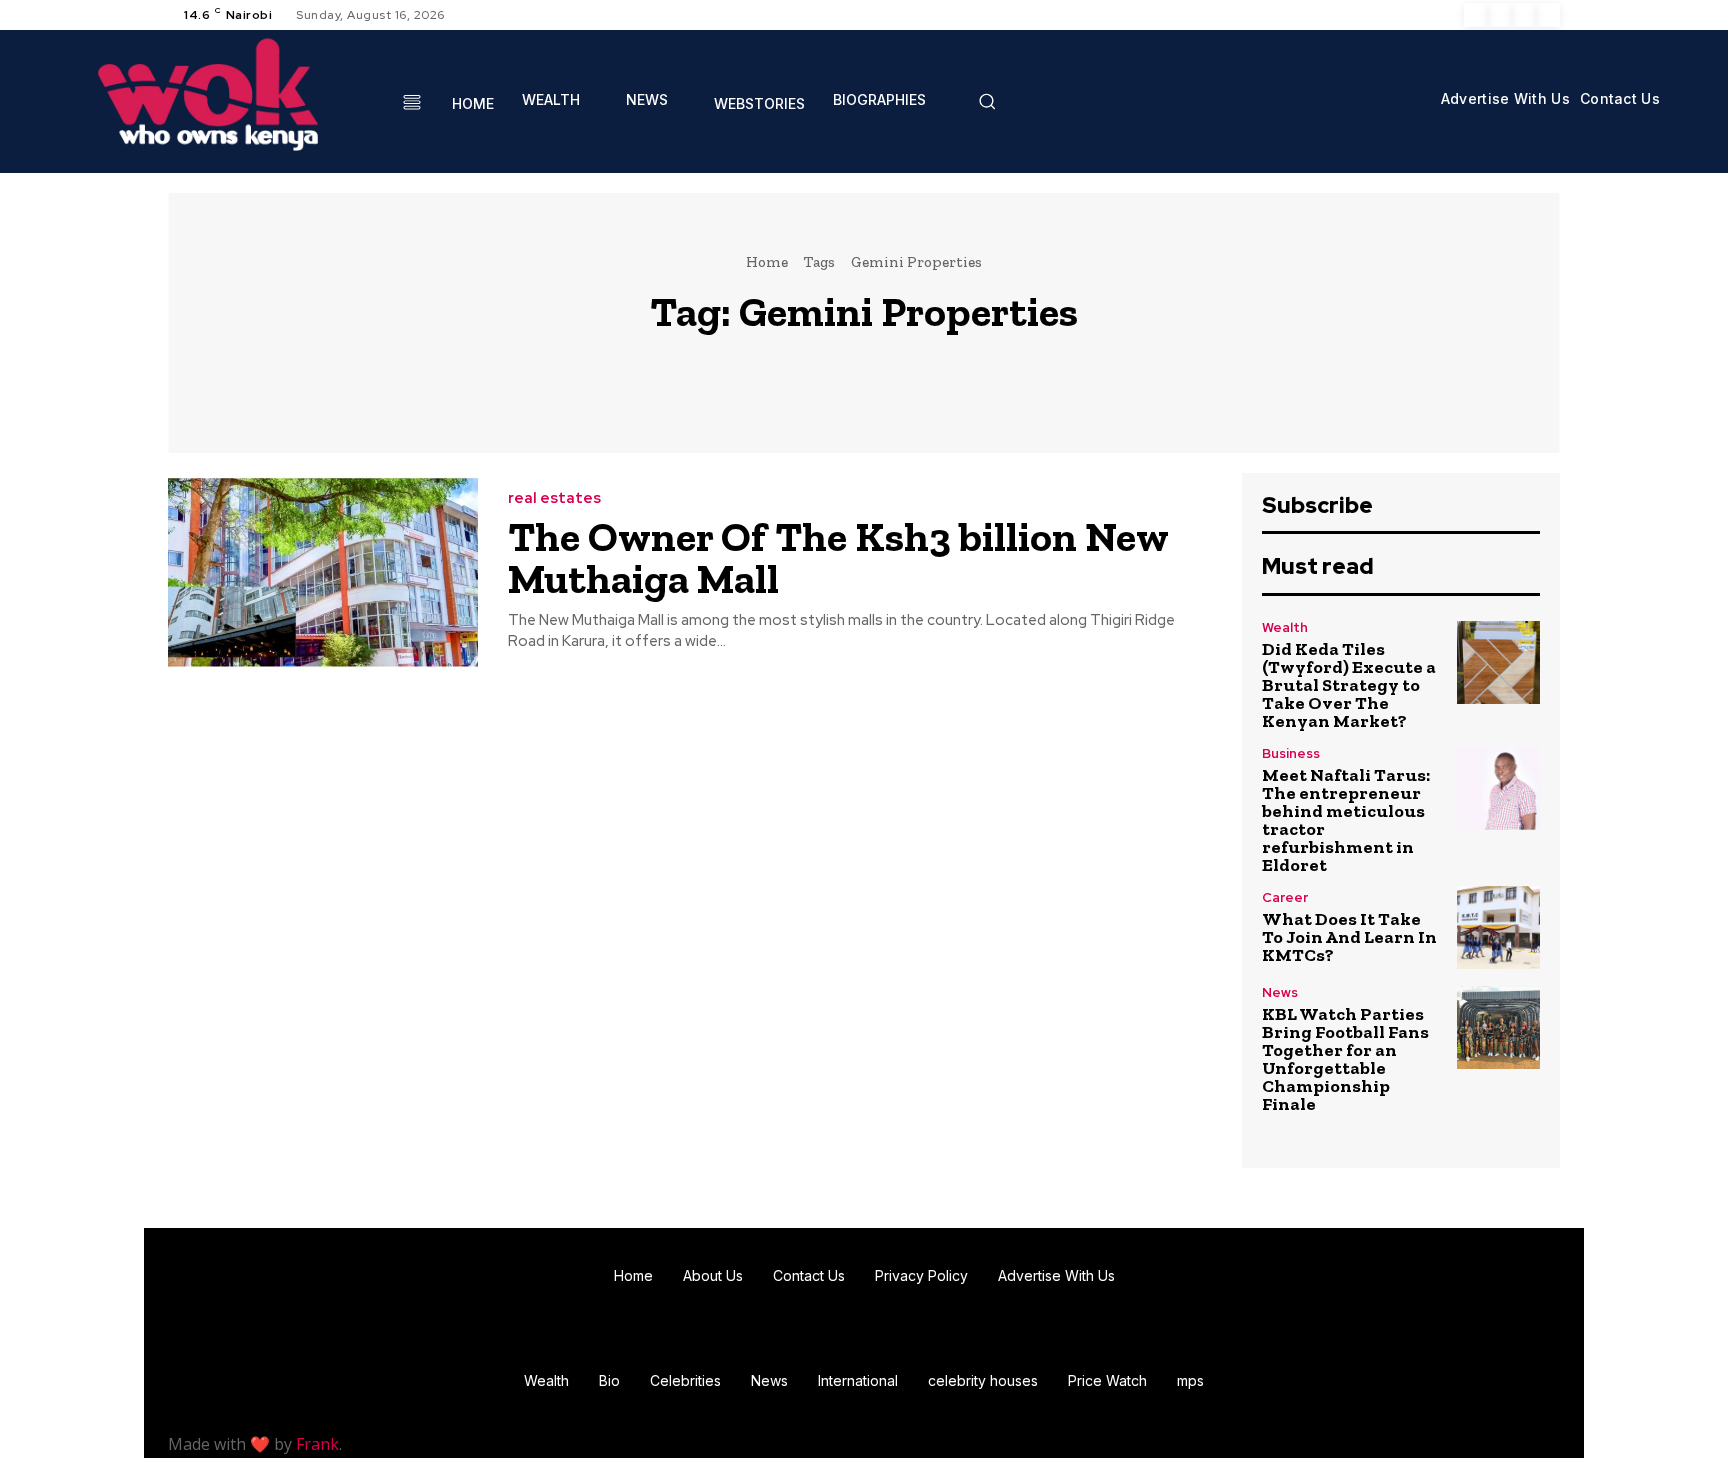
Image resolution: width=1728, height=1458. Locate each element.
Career (1285, 897)
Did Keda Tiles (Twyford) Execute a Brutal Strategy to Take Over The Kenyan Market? (1349, 685)
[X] (1524, 15)
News (1280, 992)
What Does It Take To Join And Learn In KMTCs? (1349, 937)
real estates (554, 498)
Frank (317, 1444)
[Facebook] (1476, 15)
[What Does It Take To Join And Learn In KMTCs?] (1498, 927)
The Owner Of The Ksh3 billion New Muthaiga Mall (838, 557)
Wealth (1285, 627)
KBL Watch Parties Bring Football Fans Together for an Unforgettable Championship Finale (1345, 1059)
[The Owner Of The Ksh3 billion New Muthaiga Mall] (323, 572)
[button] (987, 101)
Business (1291, 753)
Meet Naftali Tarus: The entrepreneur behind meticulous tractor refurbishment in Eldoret (1346, 820)
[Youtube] (1548, 15)
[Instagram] (1500, 15)
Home (767, 262)
